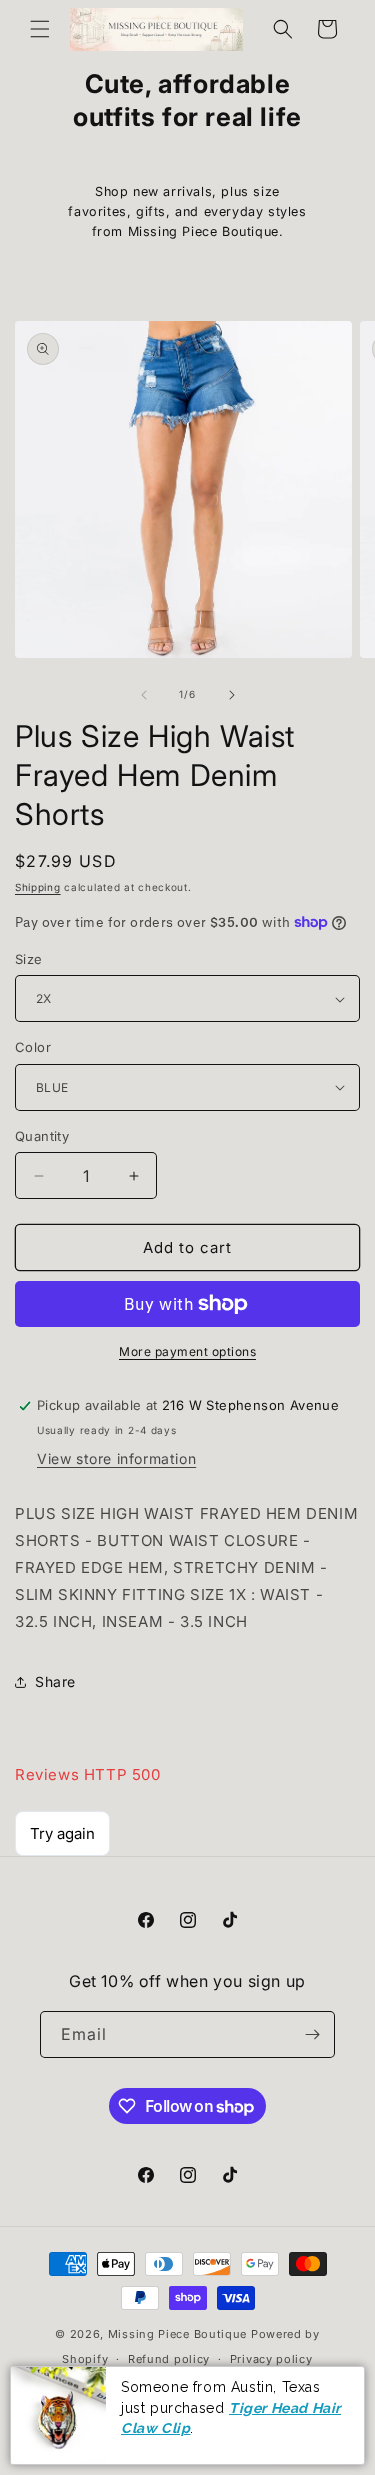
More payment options (187, 1351)
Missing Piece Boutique (177, 2334)
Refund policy (169, 2359)
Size (29, 959)
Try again (62, 1833)
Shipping (38, 887)
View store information (116, 1458)
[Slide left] (144, 695)
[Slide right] (232, 695)
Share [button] (55, 1681)
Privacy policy (271, 2359)
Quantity (42, 1136)
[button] (40, 29)
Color (33, 1047)
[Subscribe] (312, 2034)
